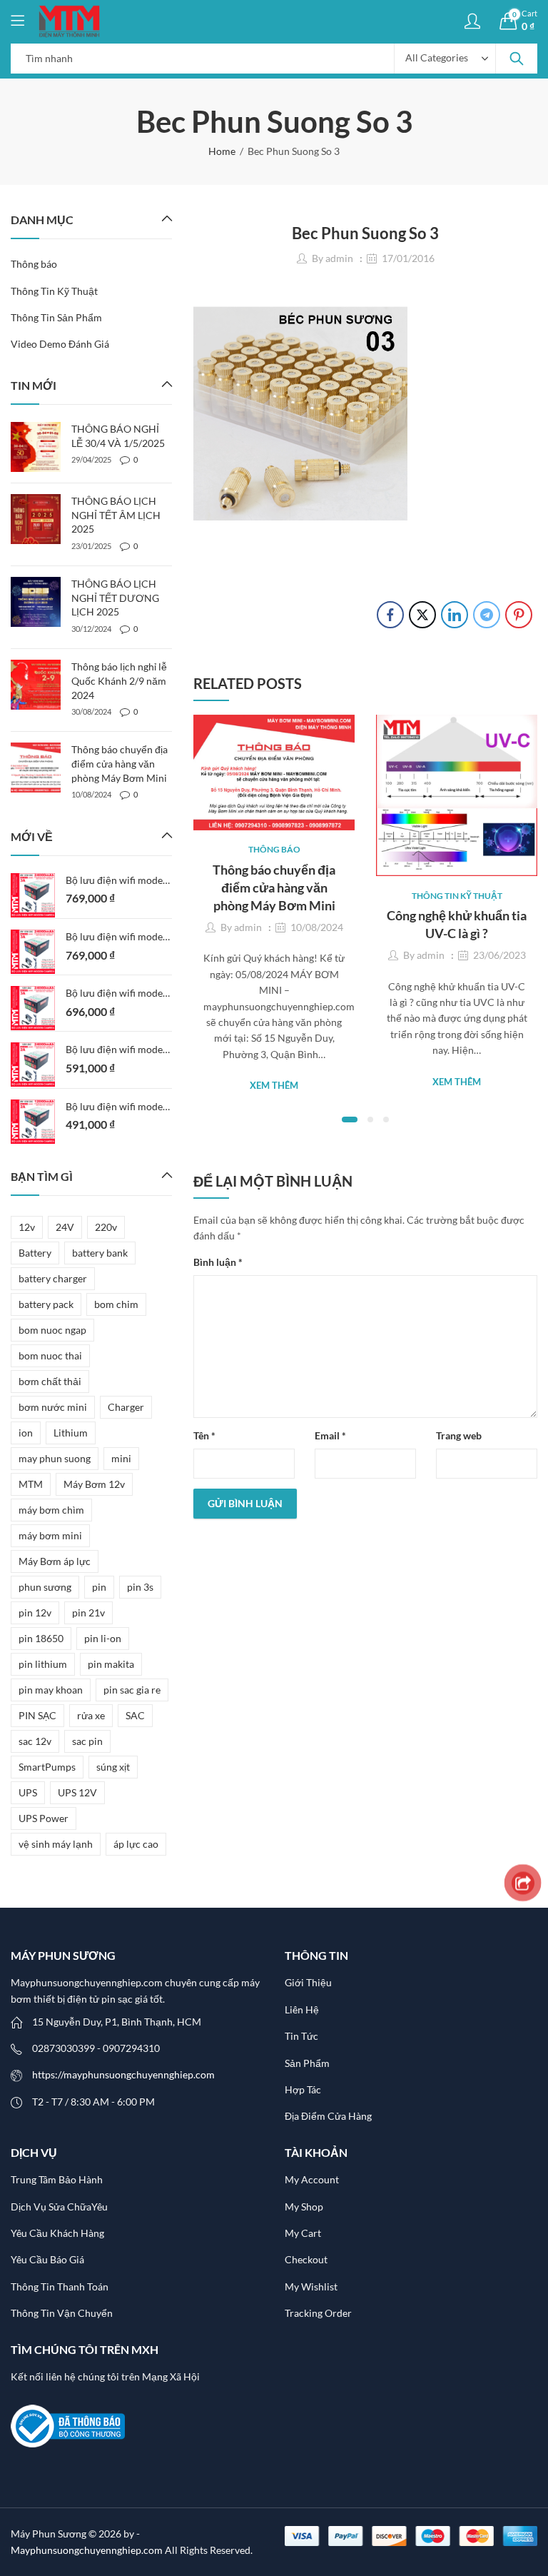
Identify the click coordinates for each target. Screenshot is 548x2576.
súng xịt (113, 1767)
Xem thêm (274, 1085)
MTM (31, 1484)
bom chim (116, 1304)
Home (222, 151)
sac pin (87, 1741)
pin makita (111, 1664)
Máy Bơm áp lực (55, 1561)
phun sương (45, 1587)
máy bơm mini (50, 1535)
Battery (35, 1253)
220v (106, 1227)
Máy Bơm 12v (94, 1484)
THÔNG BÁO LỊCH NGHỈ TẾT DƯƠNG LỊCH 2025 (115, 598)
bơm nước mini (53, 1407)
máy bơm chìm (51, 1510)
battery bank (100, 1253)
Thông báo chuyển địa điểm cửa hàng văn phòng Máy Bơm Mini (274, 887)
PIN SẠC (37, 1715)
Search (517, 59)
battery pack (46, 1304)
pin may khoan (51, 1690)
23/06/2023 (499, 955)
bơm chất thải (50, 1381)
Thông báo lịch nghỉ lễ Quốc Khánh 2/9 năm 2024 (119, 680)
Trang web (459, 1435)
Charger (126, 1407)
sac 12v (35, 1741)
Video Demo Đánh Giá (60, 344)
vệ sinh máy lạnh (56, 1844)
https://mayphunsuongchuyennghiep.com (123, 2074)
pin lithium (43, 1664)
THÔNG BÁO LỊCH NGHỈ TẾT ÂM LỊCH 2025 (116, 515)
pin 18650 (41, 1638)
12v (27, 1227)
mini (121, 1458)
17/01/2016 (408, 258)
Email (330, 1435)
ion (26, 1433)
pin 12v (35, 1612)
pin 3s (140, 1587)
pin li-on (103, 1638)
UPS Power (44, 1818)
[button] (350, 1120)
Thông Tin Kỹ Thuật (457, 896)
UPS (28, 1792)
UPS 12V (77, 1792)
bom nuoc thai (50, 1355)
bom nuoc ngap (52, 1330)
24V (65, 1227)
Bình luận (218, 1262)
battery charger (53, 1278)
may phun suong (55, 1458)
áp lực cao (136, 1844)
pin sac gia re (132, 1690)
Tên (204, 1435)
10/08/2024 (317, 927)
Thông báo (274, 849)
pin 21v (88, 1612)
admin (339, 258)
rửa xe (91, 1715)
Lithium (71, 1433)
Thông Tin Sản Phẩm (56, 317)
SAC (135, 1715)
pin (99, 1587)
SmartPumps (47, 1767)
